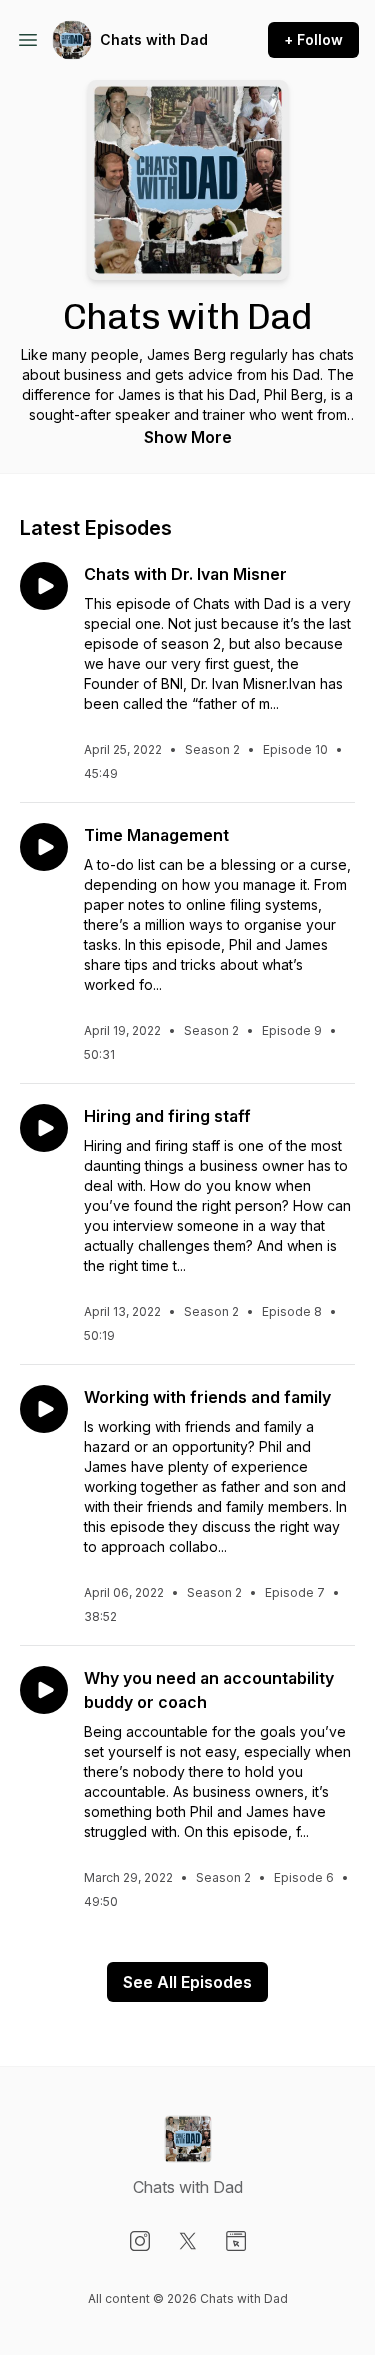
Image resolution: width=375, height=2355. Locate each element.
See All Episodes (187, 1982)
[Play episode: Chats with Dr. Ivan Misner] (44, 586)
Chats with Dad (154, 39)
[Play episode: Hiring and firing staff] (44, 1128)
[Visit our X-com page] (188, 2241)
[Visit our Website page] (236, 2241)
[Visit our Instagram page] (140, 2241)
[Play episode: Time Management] (44, 847)
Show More (188, 437)
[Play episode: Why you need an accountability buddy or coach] (44, 1690)
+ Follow (313, 39)
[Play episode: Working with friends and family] (44, 1409)
